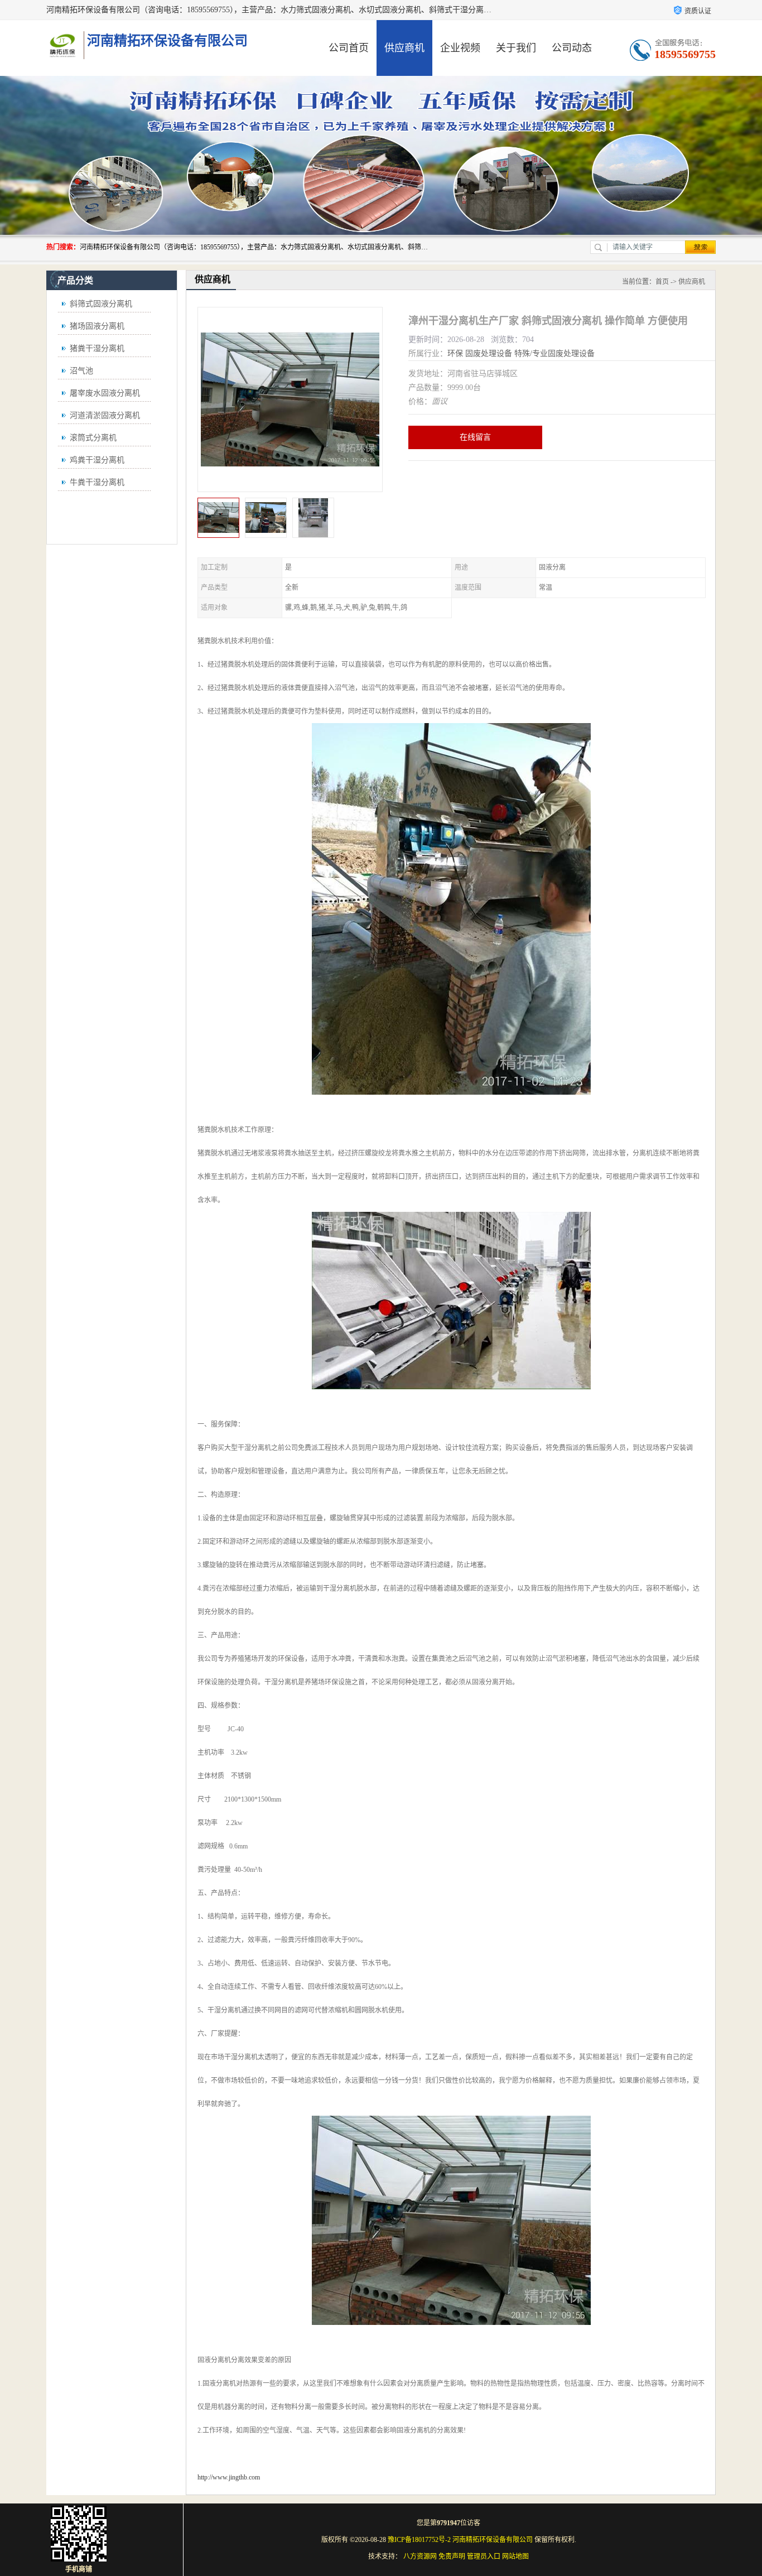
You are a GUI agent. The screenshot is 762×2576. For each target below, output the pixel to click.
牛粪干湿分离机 (97, 482)
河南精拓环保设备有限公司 (493, 2540)
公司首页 (349, 48)
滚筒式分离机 (93, 438)
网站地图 (515, 2556)
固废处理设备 (489, 353)
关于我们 (516, 48)
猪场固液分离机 (97, 326)
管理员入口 (484, 2556)
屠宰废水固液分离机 (105, 393)
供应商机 (404, 48)
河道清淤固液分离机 (105, 415)
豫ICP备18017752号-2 (419, 2540)
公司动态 (572, 48)
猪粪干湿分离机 (97, 348)
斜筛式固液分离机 (101, 304)
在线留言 (475, 437)
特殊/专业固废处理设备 (554, 353)
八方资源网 (420, 2556)
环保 (455, 353)
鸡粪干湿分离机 (97, 460)
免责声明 (452, 2556)
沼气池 (81, 371)
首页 (662, 282)
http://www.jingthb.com (229, 2477)
